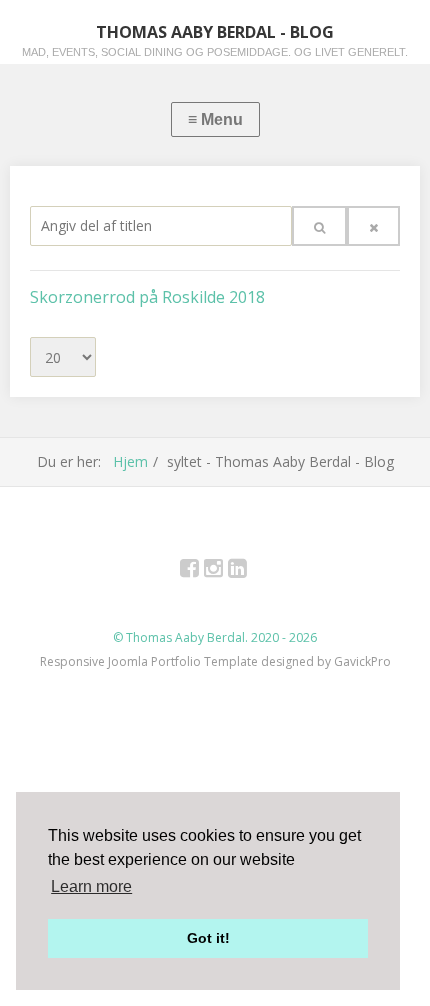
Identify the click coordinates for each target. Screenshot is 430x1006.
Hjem (130, 461)
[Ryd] (373, 226)
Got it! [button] (208, 938)
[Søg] (319, 226)
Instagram (224, 571)
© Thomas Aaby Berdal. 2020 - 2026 (215, 637)
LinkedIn (248, 571)
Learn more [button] (91, 886)
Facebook (200, 571)
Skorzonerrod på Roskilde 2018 (147, 297)
